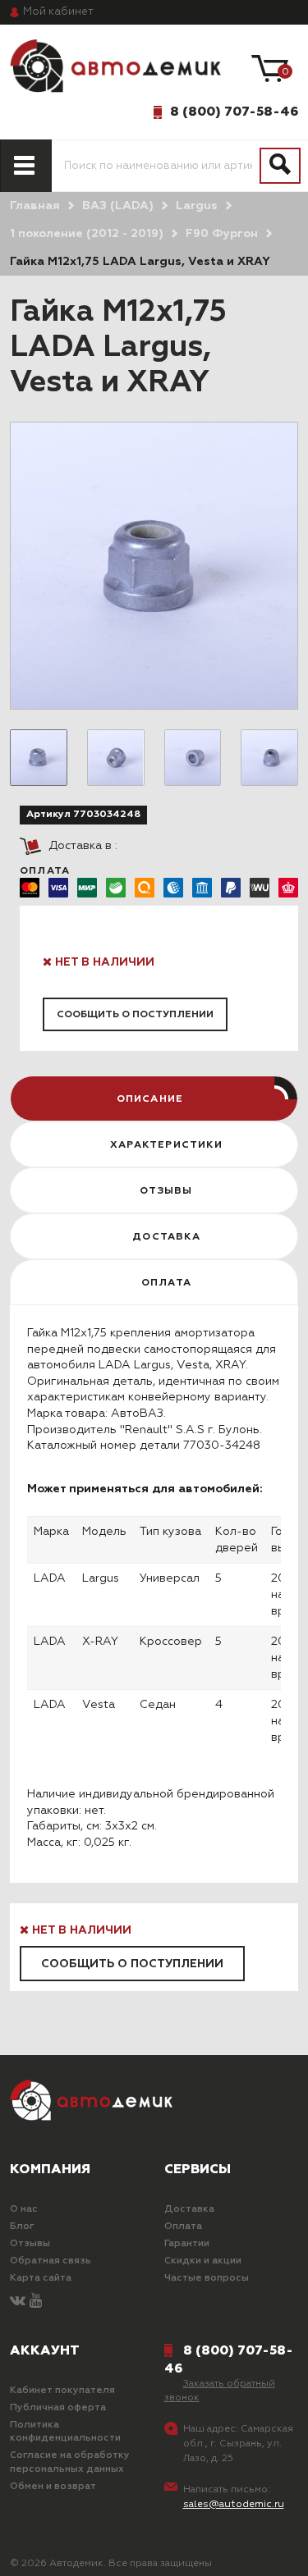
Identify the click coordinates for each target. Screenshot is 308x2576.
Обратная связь (51, 2261)
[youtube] (36, 2302)
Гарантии (187, 2244)
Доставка (189, 2209)
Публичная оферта (58, 2408)
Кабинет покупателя (62, 2391)
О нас (24, 2209)
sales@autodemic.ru (234, 2505)
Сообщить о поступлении (135, 1015)
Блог (22, 2227)
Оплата (183, 2227)
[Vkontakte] (18, 2302)
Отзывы (30, 2244)
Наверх (53, 2550)
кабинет (58, 12)
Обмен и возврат (53, 2487)
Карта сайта (41, 2278)
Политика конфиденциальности (65, 2432)
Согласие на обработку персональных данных (70, 2462)
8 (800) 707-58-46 (234, 112)
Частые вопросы (207, 2278)
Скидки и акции (203, 2261)
